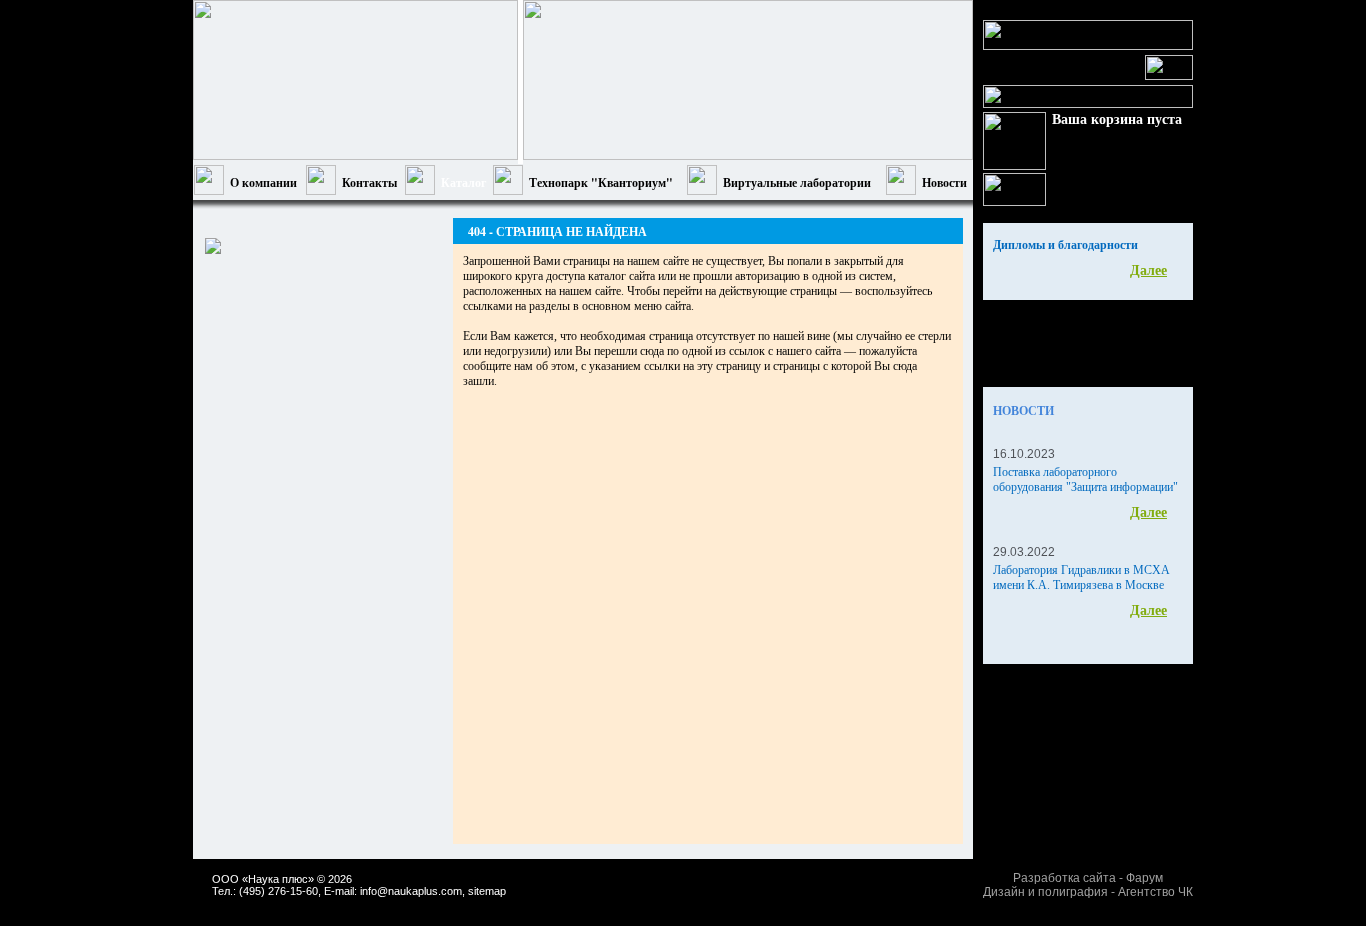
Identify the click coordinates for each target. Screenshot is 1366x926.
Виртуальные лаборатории (797, 182)
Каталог (463, 182)
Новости (944, 182)
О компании (263, 182)
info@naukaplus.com (411, 891)
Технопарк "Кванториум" (601, 182)
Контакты (369, 182)
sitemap (487, 891)
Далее (1148, 270)
